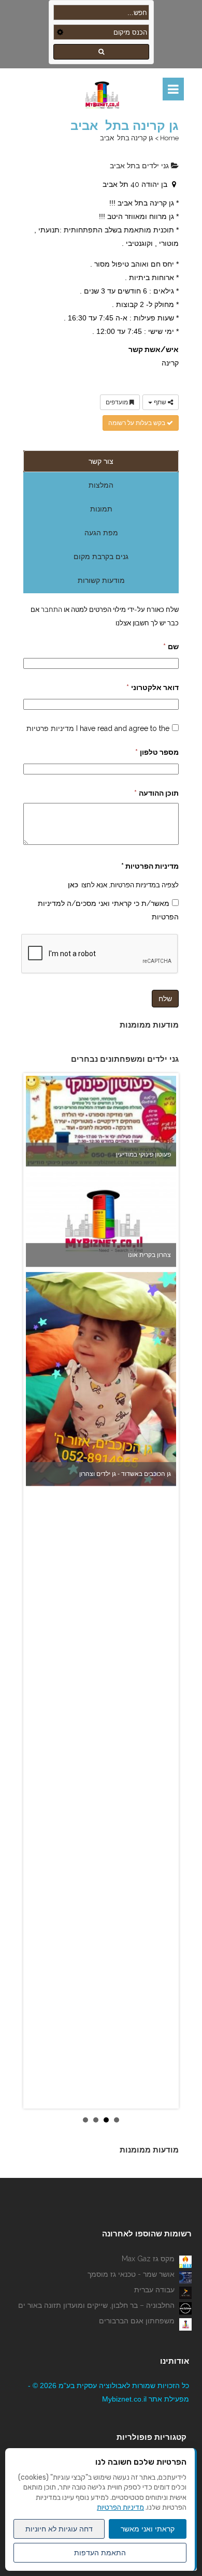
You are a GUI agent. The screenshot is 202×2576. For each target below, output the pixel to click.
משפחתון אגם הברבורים (137, 2321)
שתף (160, 402)
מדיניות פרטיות (50, 728)
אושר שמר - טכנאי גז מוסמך (131, 2274)
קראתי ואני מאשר (148, 2529)
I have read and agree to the (98, 728)
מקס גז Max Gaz (148, 2259)
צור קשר (101, 461)
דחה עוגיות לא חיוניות (59, 2529)
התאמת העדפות (100, 2553)
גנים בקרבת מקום (101, 557)
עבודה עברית (154, 2290)
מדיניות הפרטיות (120, 2507)
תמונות (101, 509)
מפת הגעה (101, 533)
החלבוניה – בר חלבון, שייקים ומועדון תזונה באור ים (96, 2305)
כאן (73, 885)
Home (169, 138)
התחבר (51, 609)
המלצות (101, 485)
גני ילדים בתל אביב (140, 166)
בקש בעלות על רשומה (138, 423)
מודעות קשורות (101, 580)
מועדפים (118, 402)
